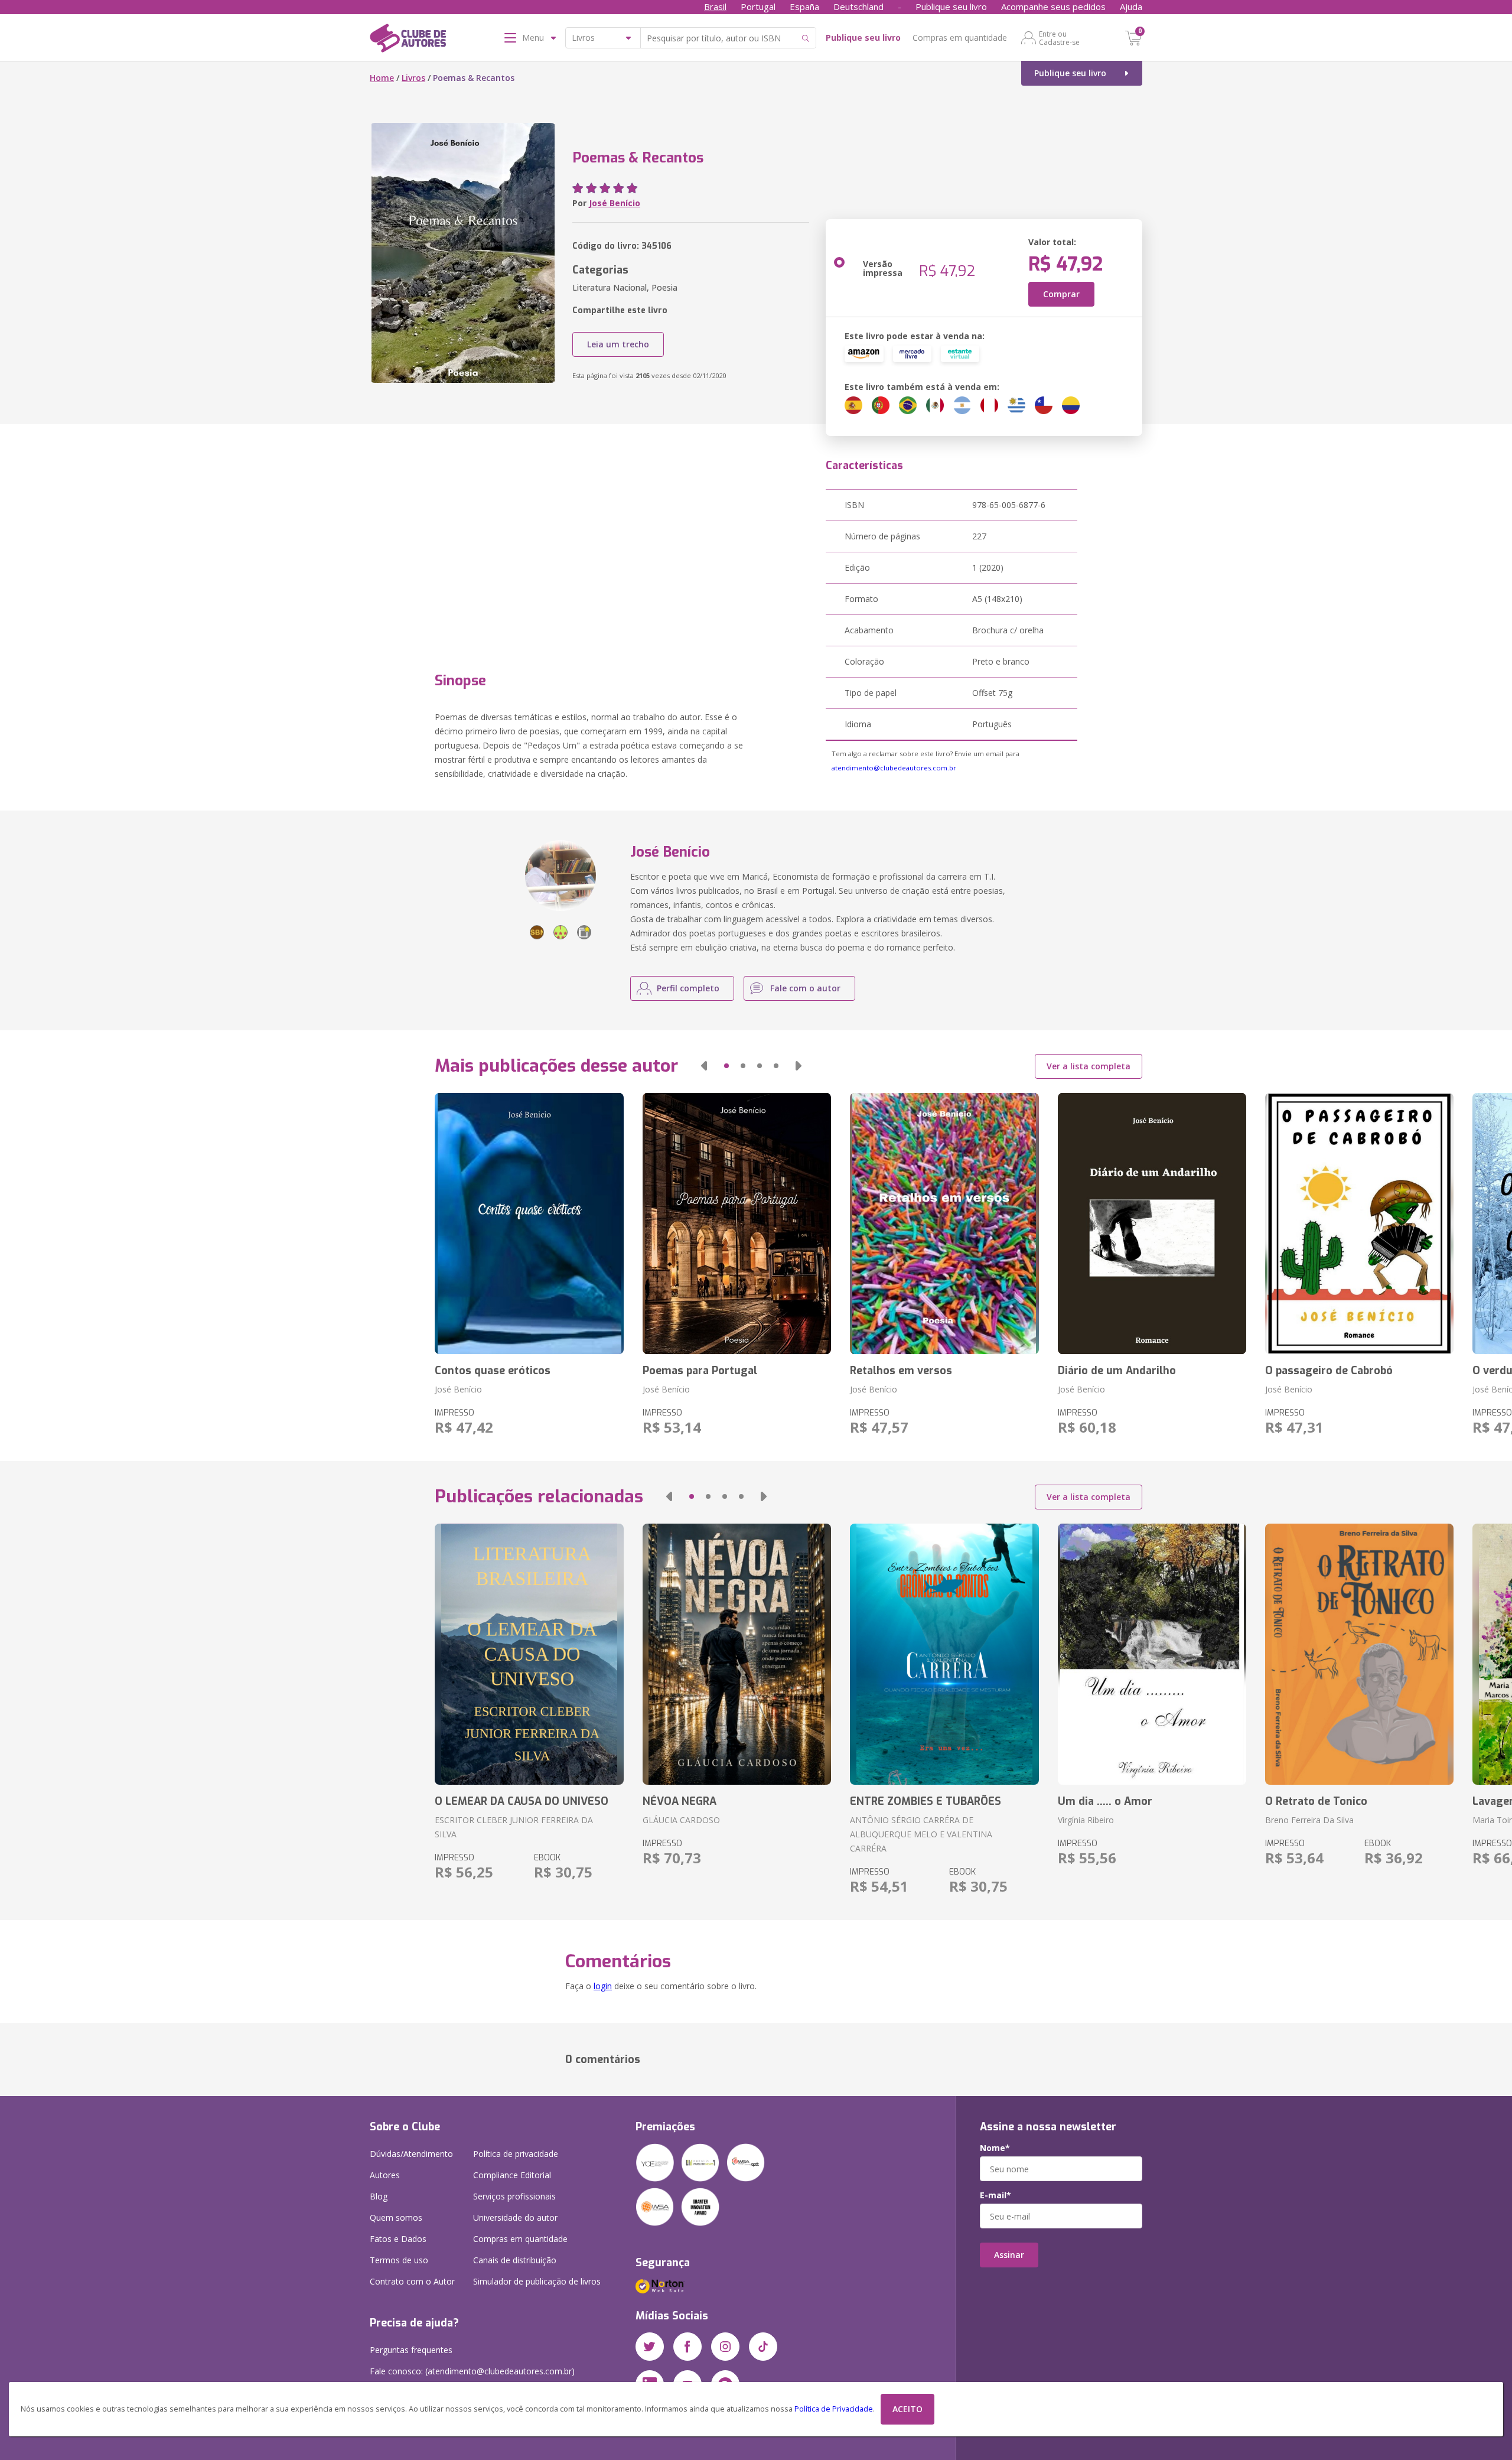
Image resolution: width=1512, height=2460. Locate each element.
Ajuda (1131, 6)
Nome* (995, 2148)
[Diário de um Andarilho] (1152, 1224)
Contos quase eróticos (493, 1371)
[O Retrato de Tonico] (1359, 1654)
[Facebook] (687, 2347)
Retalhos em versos (901, 1371)
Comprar (1061, 294)
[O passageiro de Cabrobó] (1359, 1224)
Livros (413, 78)
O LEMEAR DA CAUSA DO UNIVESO (522, 1801)
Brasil (715, 6)
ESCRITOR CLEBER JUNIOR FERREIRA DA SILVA (514, 1827)
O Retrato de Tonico (1316, 1801)
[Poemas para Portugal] (737, 1224)
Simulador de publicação (537, 2281)
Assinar (1009, 2255)
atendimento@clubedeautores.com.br (894, 768)
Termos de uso (399, 2260)
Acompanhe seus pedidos (1053, 6)
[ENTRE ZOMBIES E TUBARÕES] (944, 1654)
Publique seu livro (951, 6)
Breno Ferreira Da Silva (1309, 1820)
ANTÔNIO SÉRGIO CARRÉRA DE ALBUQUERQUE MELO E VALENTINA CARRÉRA (921, 1834)
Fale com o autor (805, 988)
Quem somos (396, 2217)
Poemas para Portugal (700, 1371)
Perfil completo (688, 988)
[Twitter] (650, 2347)
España (804, 6)
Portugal (758, 6)
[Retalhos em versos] (944, 1224)
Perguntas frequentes (411, 2350)
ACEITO (907, 2409)
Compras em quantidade (960, 38)
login (603, 1986)
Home (382, 78)
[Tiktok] (763, 2347)
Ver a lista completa (1089, 1066)
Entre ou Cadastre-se (1059, 38)
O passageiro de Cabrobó (1329, 1371)
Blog (379, 2196)
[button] (704, 1066)
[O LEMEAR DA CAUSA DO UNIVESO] (529, 1654)
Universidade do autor (515, 2217)
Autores (385, 2175)
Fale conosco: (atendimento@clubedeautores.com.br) (472, 2371)
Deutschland (858, 6)
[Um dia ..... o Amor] (1152, 1654)
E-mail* (995, 2195)
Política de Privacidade (834, 2409)
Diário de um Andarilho (1117, 1371)
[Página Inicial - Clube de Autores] (408, 40)
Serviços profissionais (514, 2196)
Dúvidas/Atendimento (411, 2154)
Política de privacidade (516, 2154)
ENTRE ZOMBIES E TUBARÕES (926, 1801)
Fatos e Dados (398, 2239)
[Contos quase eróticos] (529, 1224)
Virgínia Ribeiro (1086, 1820)
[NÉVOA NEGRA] (737, 1654)
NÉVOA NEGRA (680, 1801)
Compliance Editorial (512, 2175)
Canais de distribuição (515, 2260)
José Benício (615, 203)
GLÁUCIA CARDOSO (681, 1820)
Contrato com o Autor (412, 2281)
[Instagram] (725, 2347)
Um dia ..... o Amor (1105, 1801)
